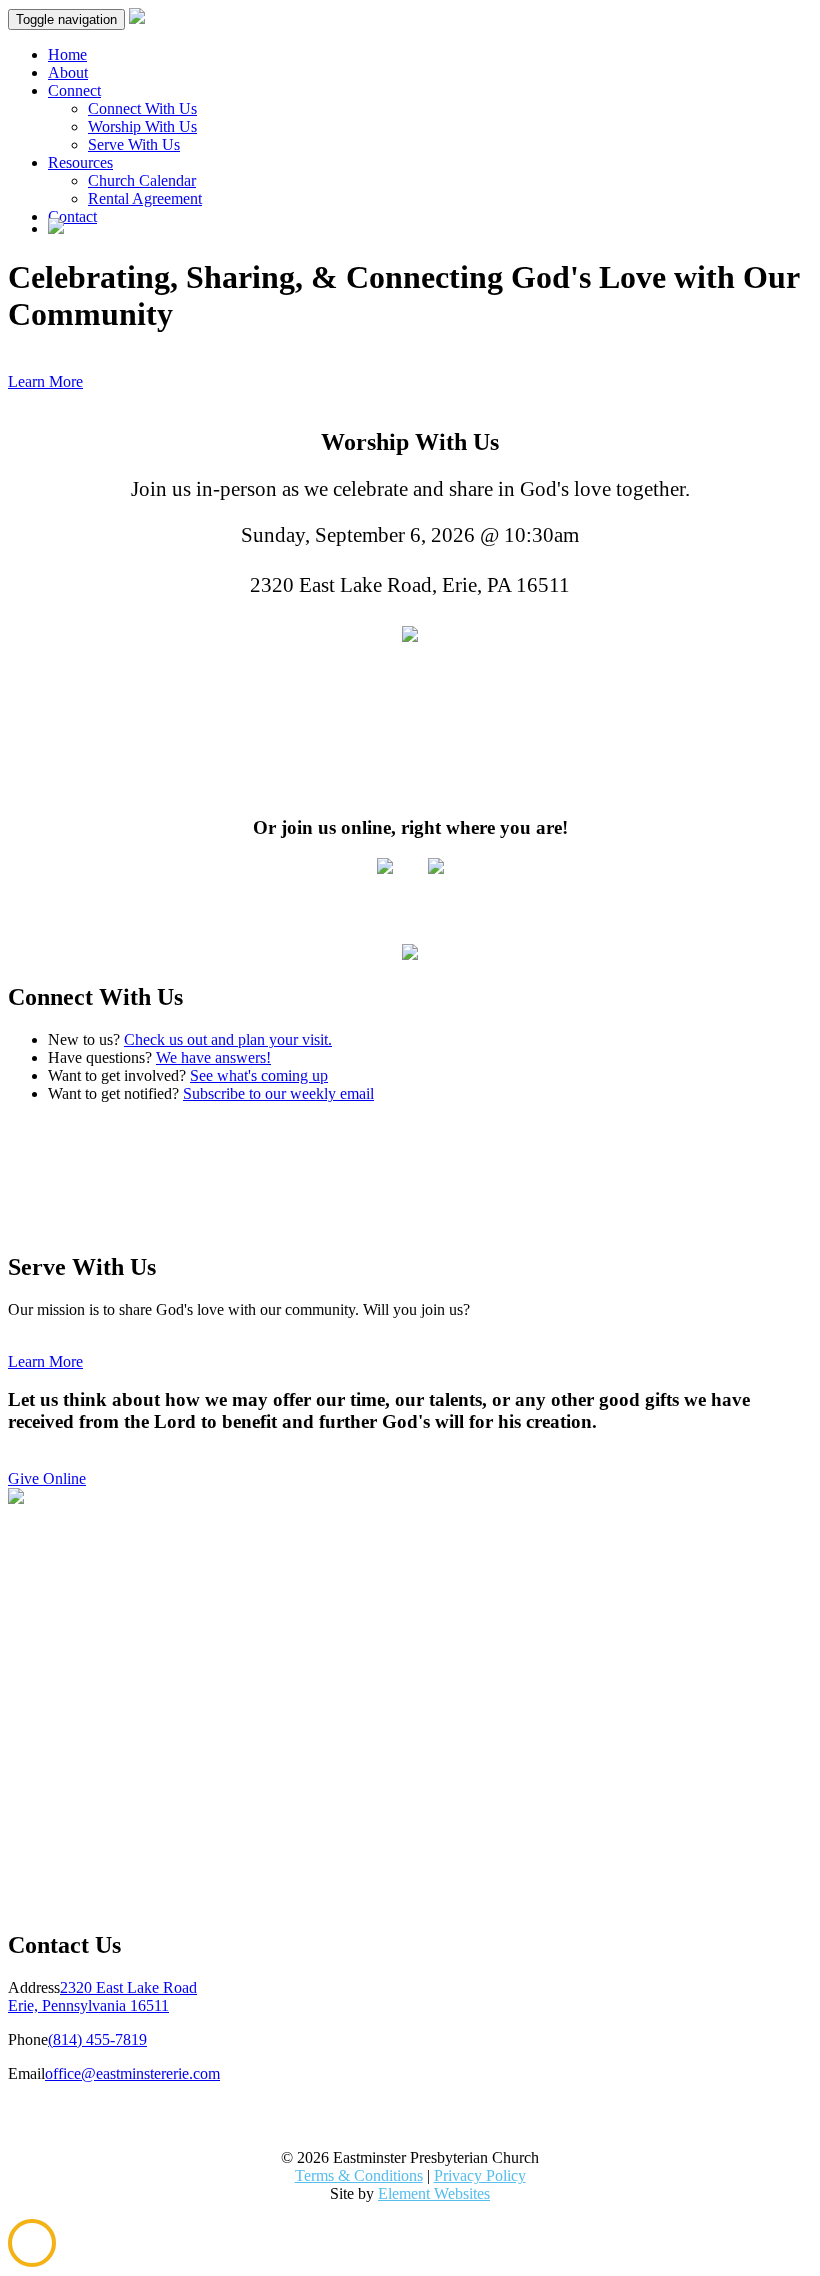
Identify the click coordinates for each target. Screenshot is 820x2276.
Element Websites (434, 2193)
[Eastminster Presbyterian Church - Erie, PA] (410, 635)
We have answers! (213, 1057)
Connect (74, 90)
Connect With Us (142, 108)
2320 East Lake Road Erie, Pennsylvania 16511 (102, 1996)
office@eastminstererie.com (132, 2073)
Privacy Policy (480, 2175)
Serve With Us (134, 144)
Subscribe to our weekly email (278, 1093)
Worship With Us (142, 126)
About (68, 72)
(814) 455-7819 (97, 2039)
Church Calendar (142, 180)
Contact (72, 216)
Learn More (45, 381)
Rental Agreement (145, 198)
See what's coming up (259, 1075)
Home (67, 54)
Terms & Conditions (359, 2175)
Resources (80, 162)
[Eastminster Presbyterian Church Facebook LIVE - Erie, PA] (436, 868)
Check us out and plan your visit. (228, 1039)
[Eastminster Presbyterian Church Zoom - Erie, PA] (385, 868)
